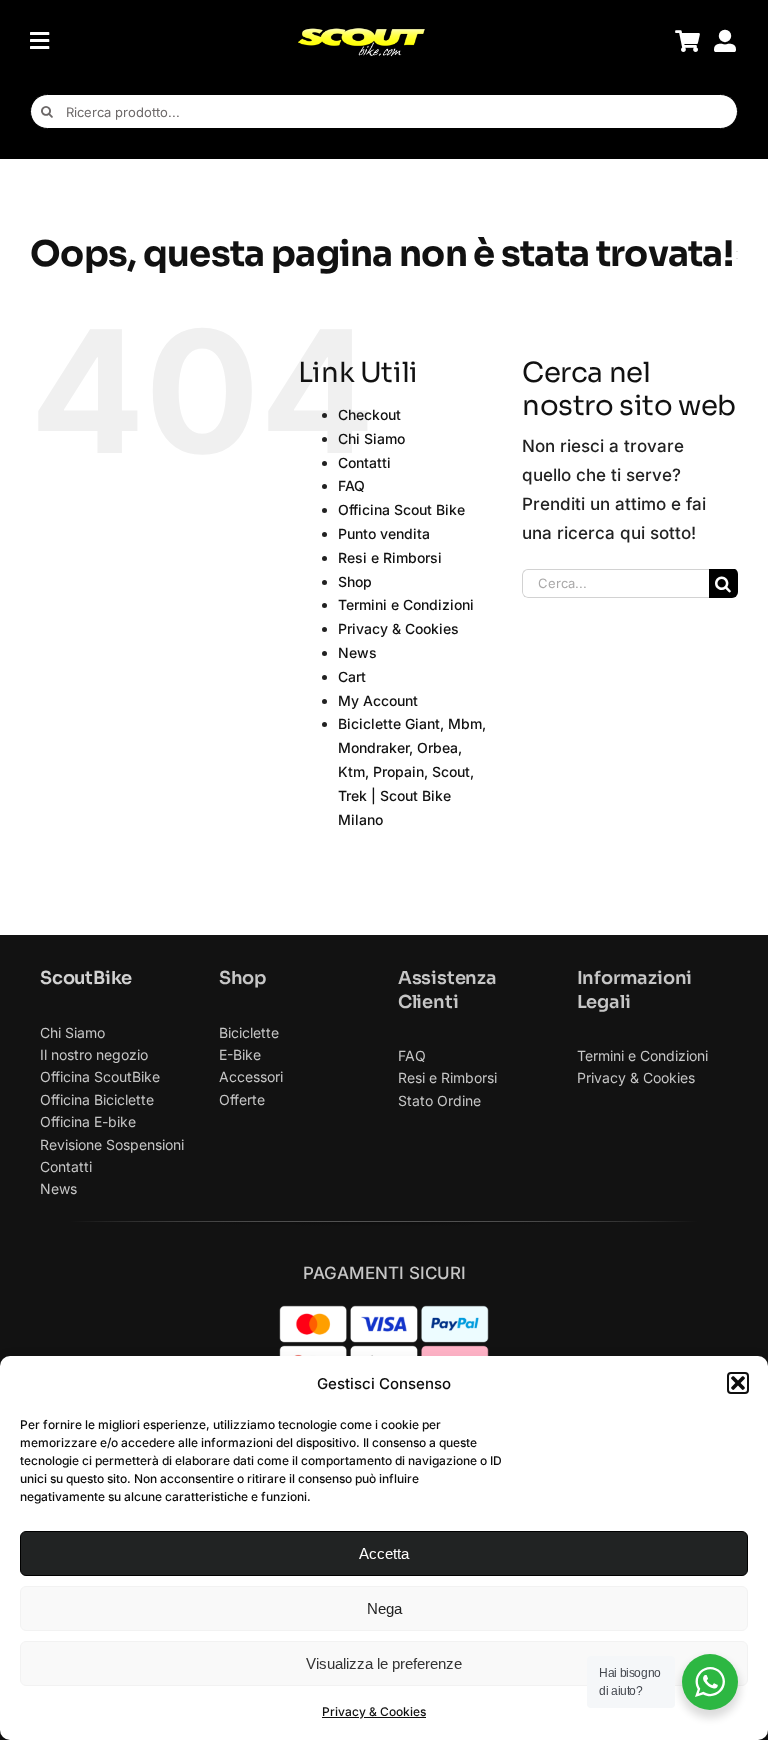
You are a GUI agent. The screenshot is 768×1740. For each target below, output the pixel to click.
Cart (352, 676)
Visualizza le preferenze (384, 1663)
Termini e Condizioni (406, 604)
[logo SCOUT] (361, 35)
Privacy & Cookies (374, 1711)
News (357, 652)
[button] (738, 1383)
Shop (355, 581)
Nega (384, 1608)
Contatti (364, 462)
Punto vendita (384, 533)
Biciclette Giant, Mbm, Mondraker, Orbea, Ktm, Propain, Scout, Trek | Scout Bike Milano (412, 771)
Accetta (384, 1553)
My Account (378, 700)
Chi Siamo (371, 438)
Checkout (369, 414)
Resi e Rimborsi (390, 557)
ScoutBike (86, 978)
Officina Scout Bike (401, 509)
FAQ (351, 485)
